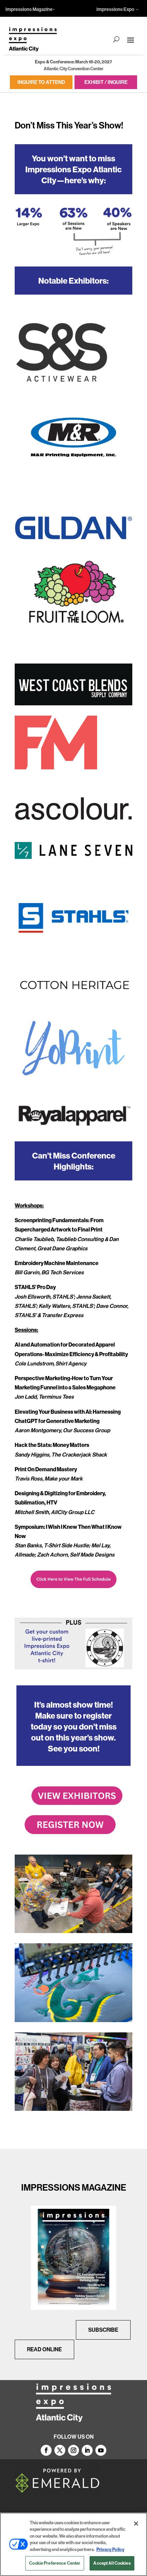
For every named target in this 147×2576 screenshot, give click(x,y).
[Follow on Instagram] (73, 2450)
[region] (73, 2544)
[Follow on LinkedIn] (87, 2450)
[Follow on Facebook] (46, 2450)
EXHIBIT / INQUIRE (106, 82)
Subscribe (103, 2330)
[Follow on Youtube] (101, 2450)
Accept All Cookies (112, 2563)
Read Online (44, 2349)
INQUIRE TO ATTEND (41, 82)
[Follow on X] (60, 2450)
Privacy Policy (110, 2549)
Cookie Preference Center (55, 2563)
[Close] (136, 2524)
